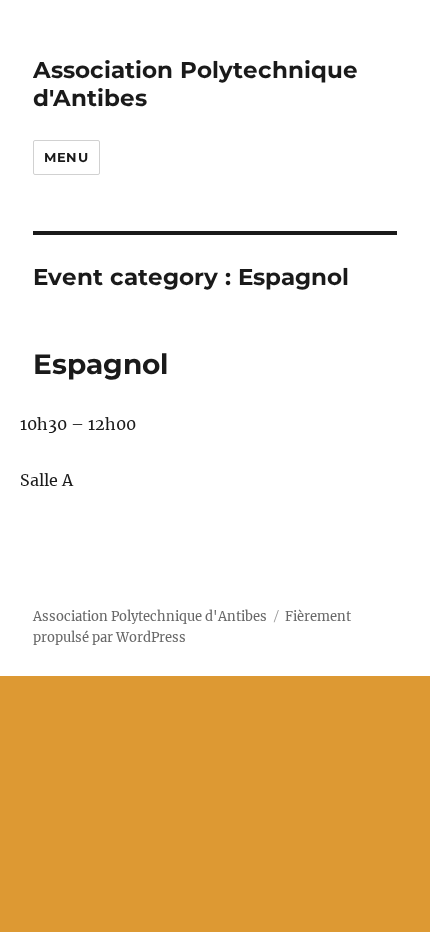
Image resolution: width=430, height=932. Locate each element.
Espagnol (100, 364)
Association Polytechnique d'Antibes (150, 616)
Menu (66, 157)
